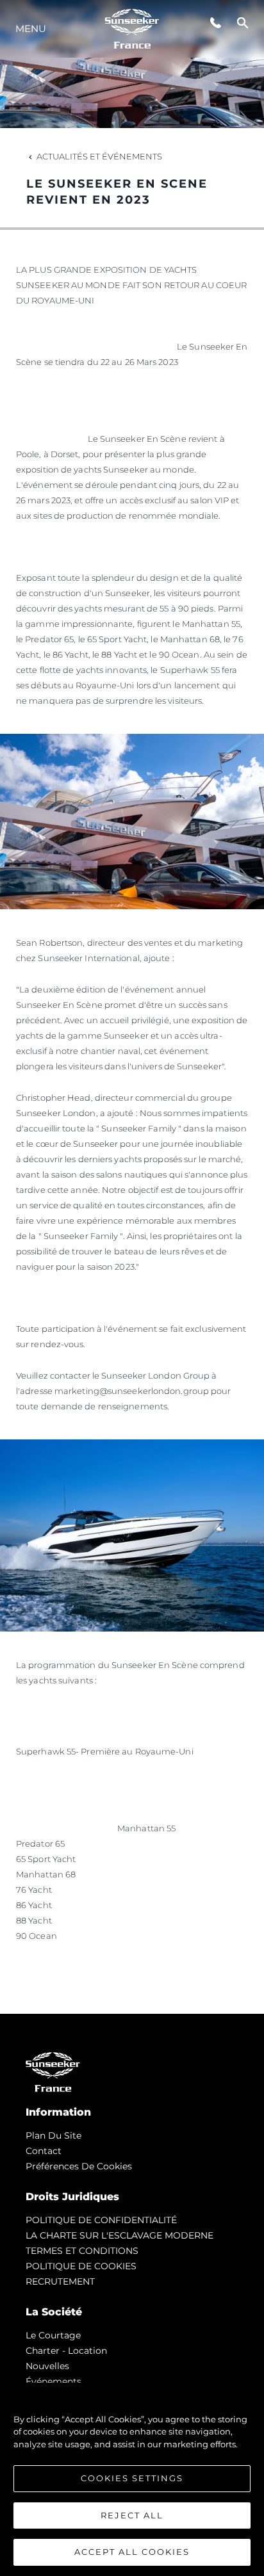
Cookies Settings (132, 2478)
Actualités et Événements (99, 156)
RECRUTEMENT (60, 2281)
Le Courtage (53, 2335)
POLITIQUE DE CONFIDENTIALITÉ (101, 2220)
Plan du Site (54, 2135)
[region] (132, 2479)
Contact (44, 2151)
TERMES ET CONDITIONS (82, 2251)
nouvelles (47, 2366)
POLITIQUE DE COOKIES (81, 2266)
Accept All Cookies (132, 2552)
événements (54, 2381)
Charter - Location (66, 2351)
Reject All (132, 2515)
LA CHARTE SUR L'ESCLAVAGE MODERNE (120, 2235)
